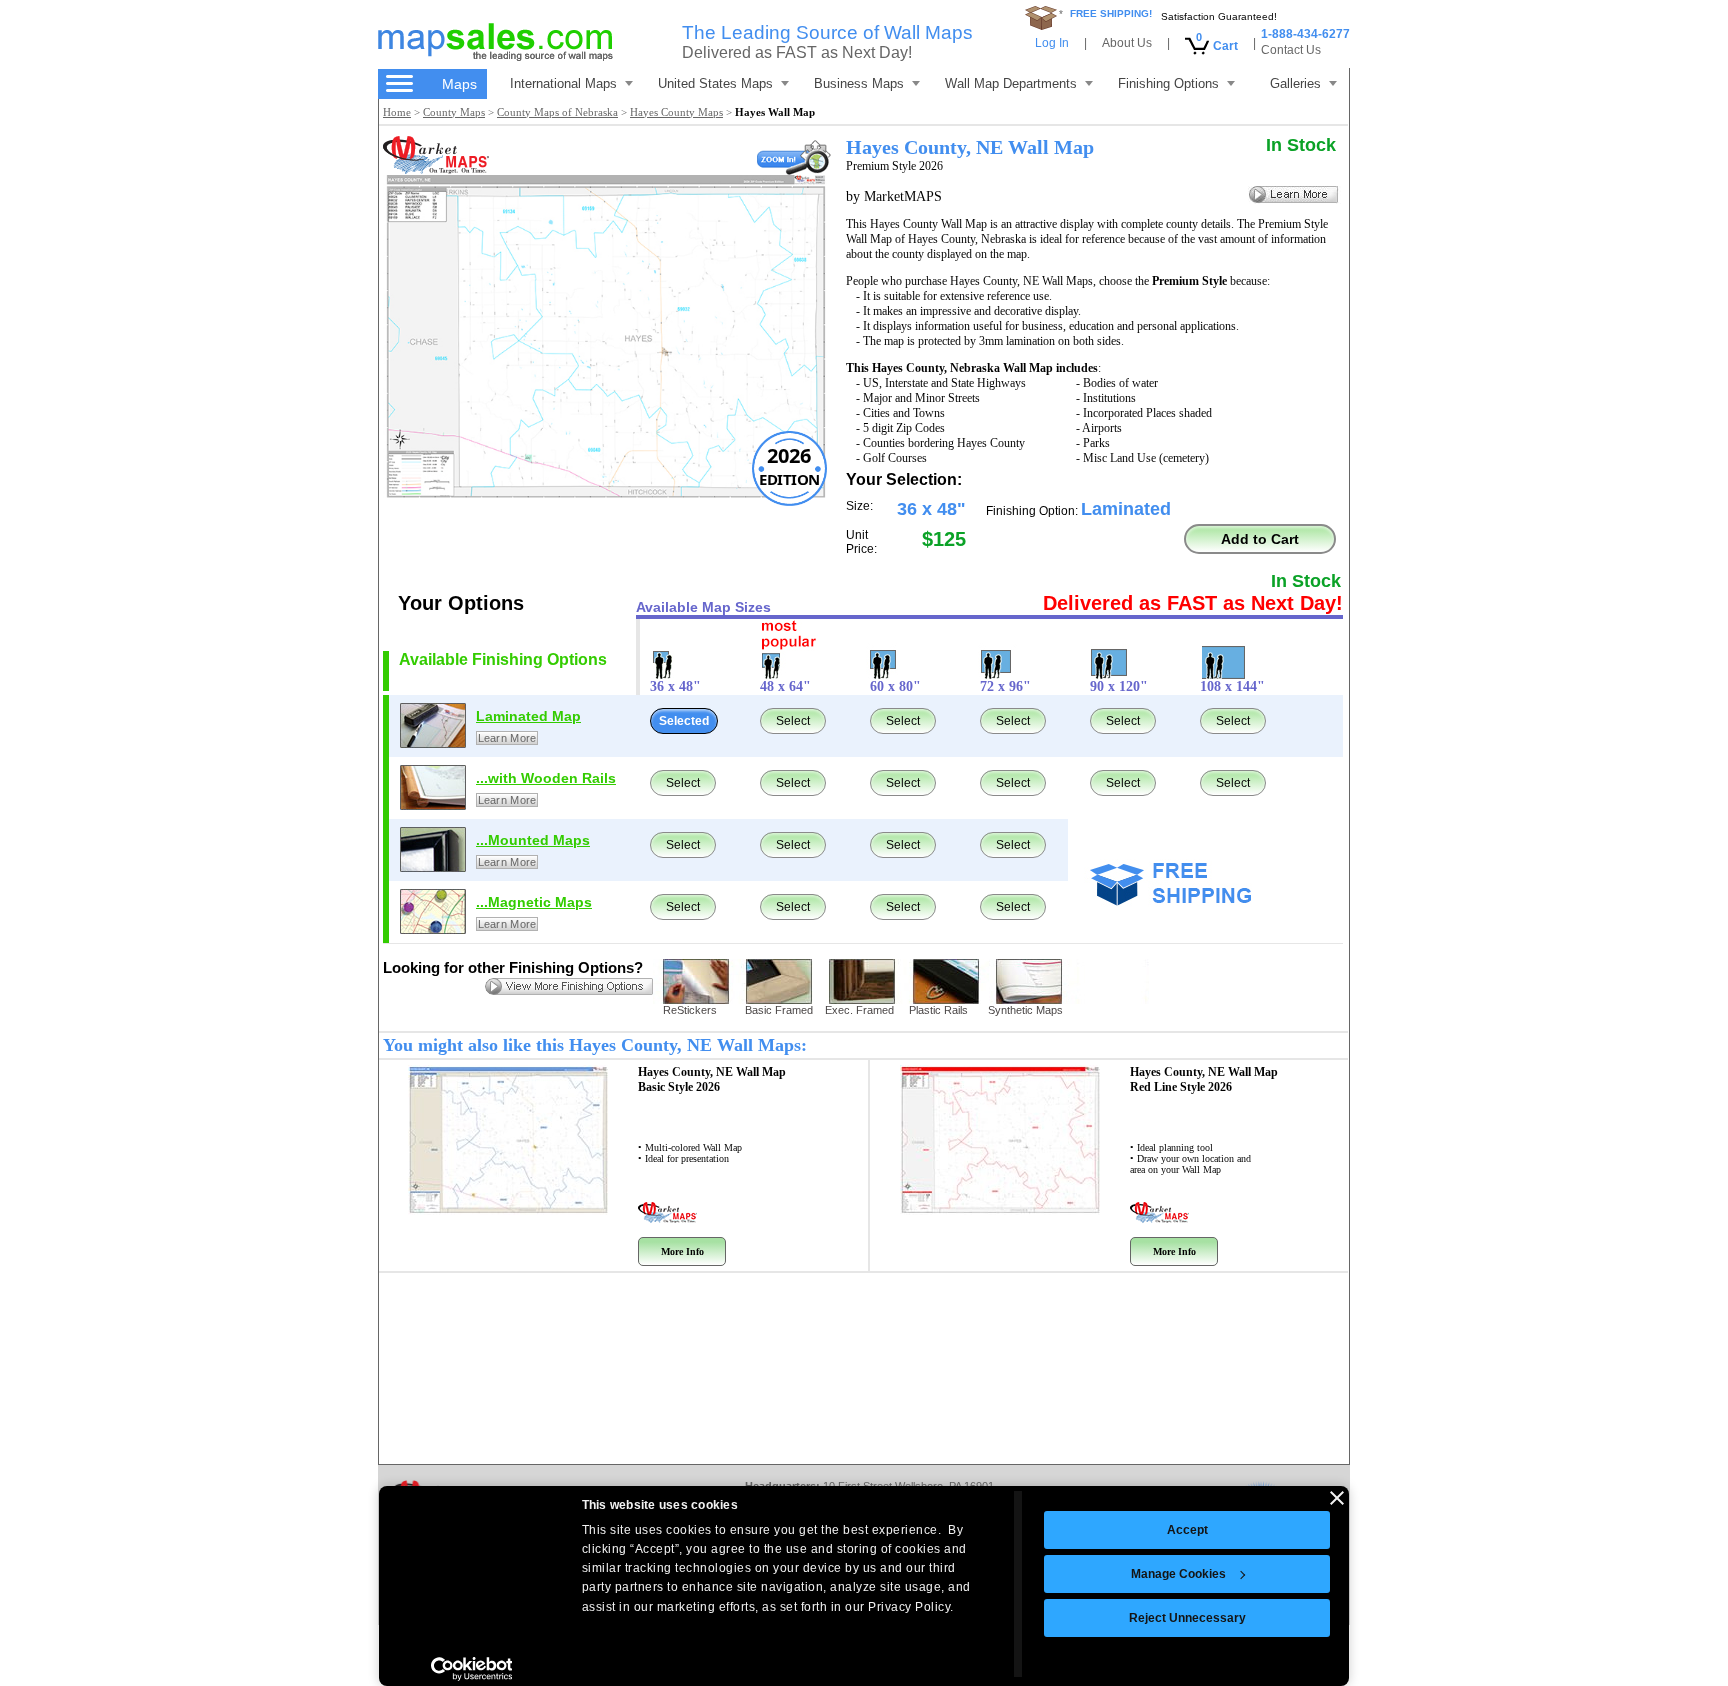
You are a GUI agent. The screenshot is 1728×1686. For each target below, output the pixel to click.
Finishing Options (1168, 83)
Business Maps (859, 83)
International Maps (563, 83)
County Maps (454, 112)
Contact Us (1291, 50)
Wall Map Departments (1011, 83)
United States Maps (715, 83)
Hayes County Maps (676, 112)
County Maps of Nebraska (557, 112)
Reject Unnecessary (1187, 1618)
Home (397, 112)
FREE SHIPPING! (1111, 13)
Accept (1187, 1530)
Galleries (1295, 83)
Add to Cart (1260, 539)
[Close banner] (1337, 1498)
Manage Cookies (1178, 1574)
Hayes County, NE (712, 1079)
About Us (1127, 43)
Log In (1052, 43)
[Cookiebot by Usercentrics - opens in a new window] (471, 1669)
